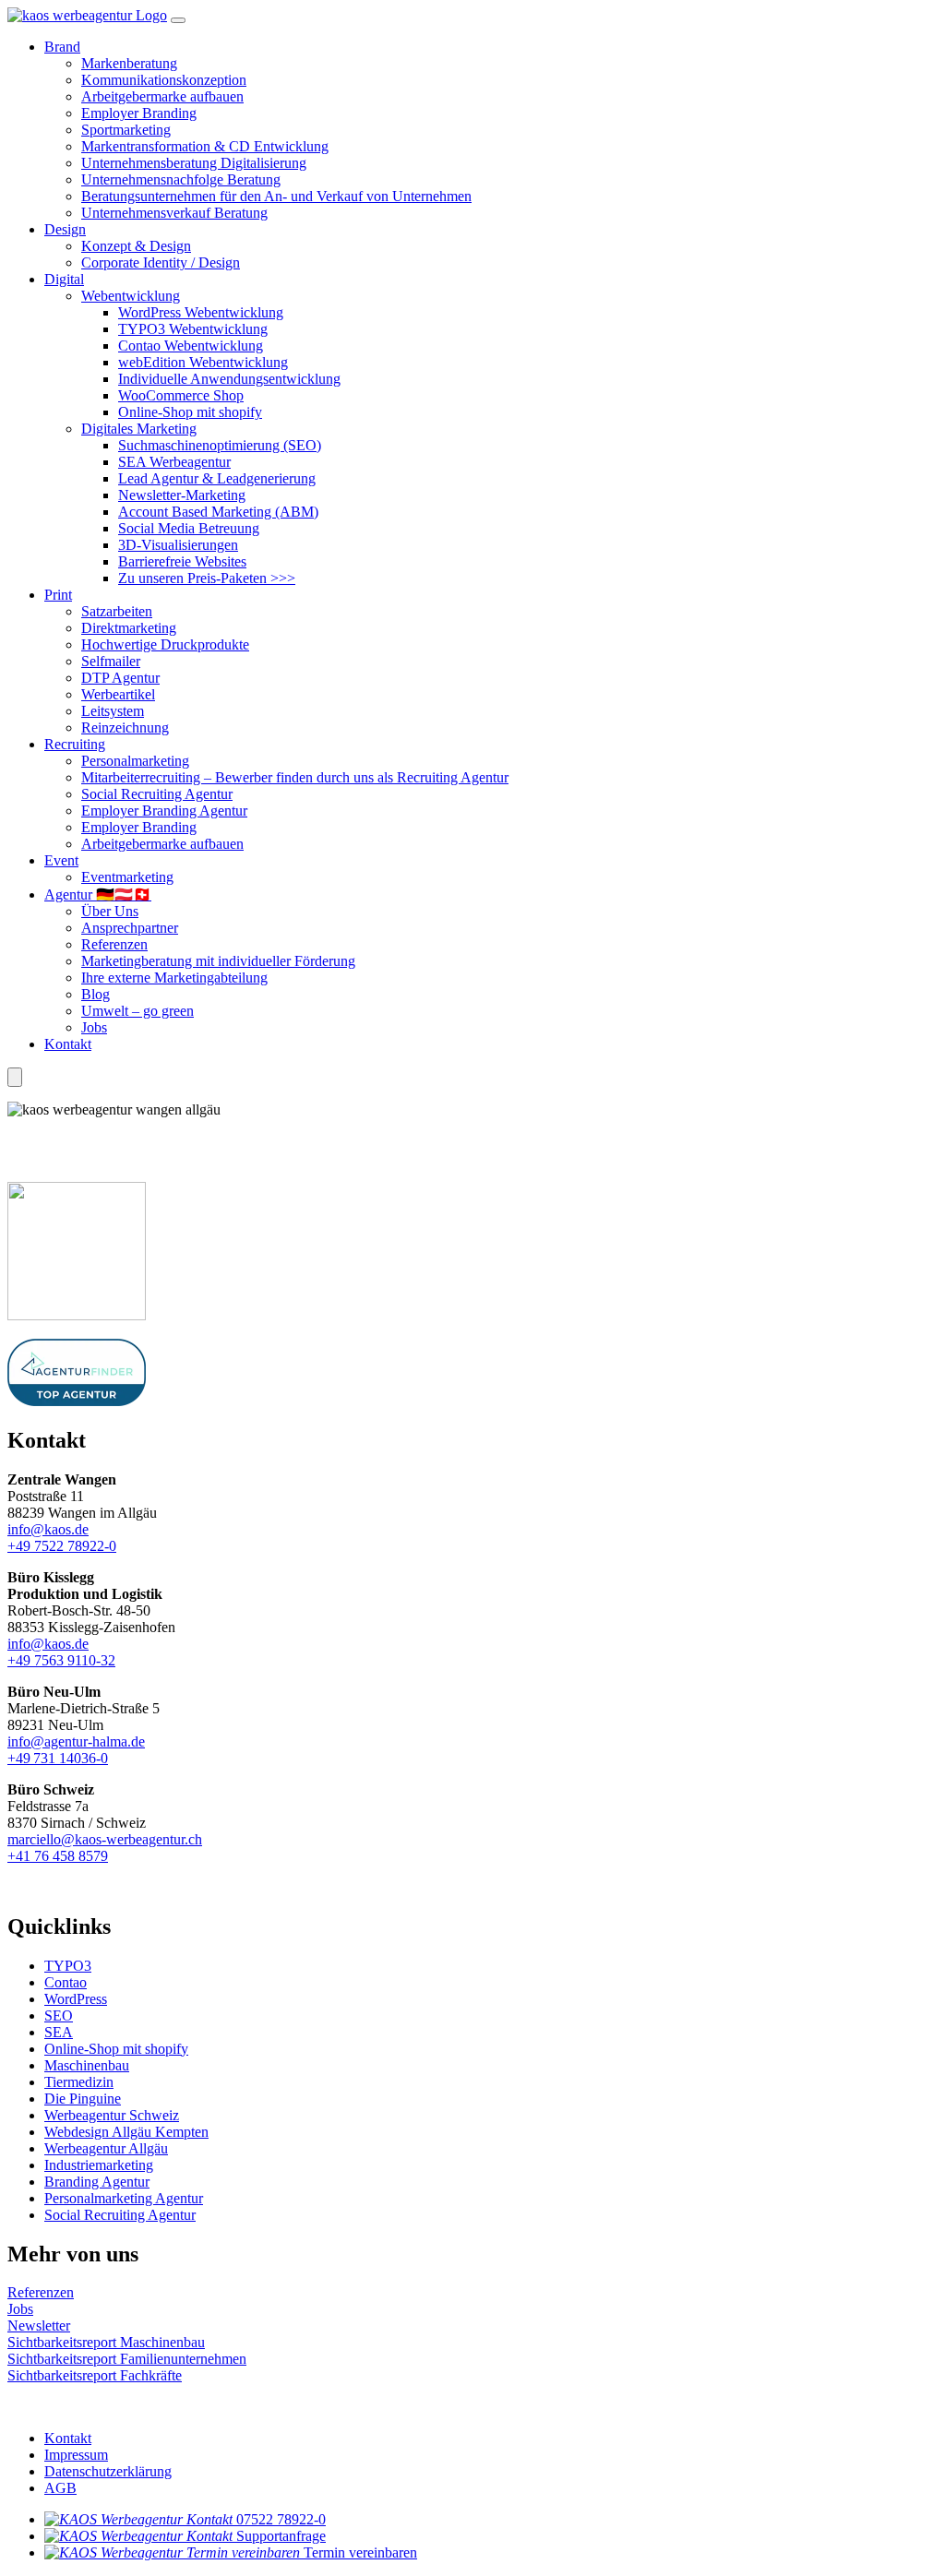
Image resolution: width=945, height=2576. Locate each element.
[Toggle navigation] (178, 20)
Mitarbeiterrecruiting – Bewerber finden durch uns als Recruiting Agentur (295, 777)
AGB (60, 2488)
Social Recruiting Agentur (157, 794)
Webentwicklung (131, 296)
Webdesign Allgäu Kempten (126, 2132)
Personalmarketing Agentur (124, 2198)
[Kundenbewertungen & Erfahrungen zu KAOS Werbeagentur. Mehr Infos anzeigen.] (173, 1158)
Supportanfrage (281, 2536)
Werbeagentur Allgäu (106, 2148)
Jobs (94, 1027)
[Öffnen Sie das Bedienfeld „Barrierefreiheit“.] (15, 1077)
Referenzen (114, 944)
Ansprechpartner (130, 928)
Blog (96, 994)
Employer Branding (139, 113)
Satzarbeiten (117, 611)
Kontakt (68, 1044)
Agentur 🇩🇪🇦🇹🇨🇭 (98, 894)
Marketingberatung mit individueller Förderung (218, 961)
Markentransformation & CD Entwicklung (205, 146)
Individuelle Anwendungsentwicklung (229, 379)
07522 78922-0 (281, 2519)
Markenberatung (129, 63)
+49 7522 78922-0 (62, 1546)
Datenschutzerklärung (108, 2471)
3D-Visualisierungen (178, 545)
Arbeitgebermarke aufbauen (162, 96)
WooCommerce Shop (181, 395)
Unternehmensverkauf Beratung (174, 213)
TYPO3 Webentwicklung (193, 329)
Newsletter (39, 2326)
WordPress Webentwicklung (201, 312)
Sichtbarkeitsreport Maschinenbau (106, 2342)
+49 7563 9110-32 (61, 1660)
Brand (62, 47)
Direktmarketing (129, 628)
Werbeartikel (118, 694)
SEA (59, 2032)
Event (61, 860)
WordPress (76, 1999)
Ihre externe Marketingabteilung (174, 978)
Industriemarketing (99, 2165)
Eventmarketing (127, 877)
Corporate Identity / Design (161, 262)
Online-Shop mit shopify (190, 412)
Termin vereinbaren (360, 2552)
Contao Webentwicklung (191, 346)
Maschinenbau (87, 2065)
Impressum (76, 2455)
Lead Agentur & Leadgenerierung (217, 478)
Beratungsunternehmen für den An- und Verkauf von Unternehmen (276, 196)
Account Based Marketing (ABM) (218, 512)
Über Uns (110, 911)
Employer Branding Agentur (164, 811)
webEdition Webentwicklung (203, 362)
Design (65, 229)
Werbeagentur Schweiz (112, 2115)
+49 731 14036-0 (58, 1758)
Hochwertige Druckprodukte (165, 644)
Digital (64, 279)
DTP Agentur (120, 678)
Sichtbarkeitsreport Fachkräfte (95, 2375)
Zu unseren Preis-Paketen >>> (207, 578)
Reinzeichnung (125, 727)
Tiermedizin (79, 2082)
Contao (66, 1982)
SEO (59, 2015)
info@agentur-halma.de (76, 1741)
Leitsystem (113, 711)
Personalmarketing (135, 761)
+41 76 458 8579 (58, 1856)
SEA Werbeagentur (174, 462)
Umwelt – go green (138, 1011)
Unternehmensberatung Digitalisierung (194, 163)
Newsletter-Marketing (182, 495)
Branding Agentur (97, 2182)
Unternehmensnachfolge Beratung (181, 179)
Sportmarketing (126, 130)
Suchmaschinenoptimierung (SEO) (220, 445)
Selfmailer (111, 661)
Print (58, 595)
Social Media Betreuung (189, 528)
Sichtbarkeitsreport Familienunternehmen (127, 2359)
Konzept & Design (136, 246)
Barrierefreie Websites (182, 561)
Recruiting (75, 744)
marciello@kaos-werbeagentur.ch (105, 1839)
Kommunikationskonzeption (164, 80)
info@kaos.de (48, 1529)
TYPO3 (68, 1966)
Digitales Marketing (139, 429)
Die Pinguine (83, 2099)
